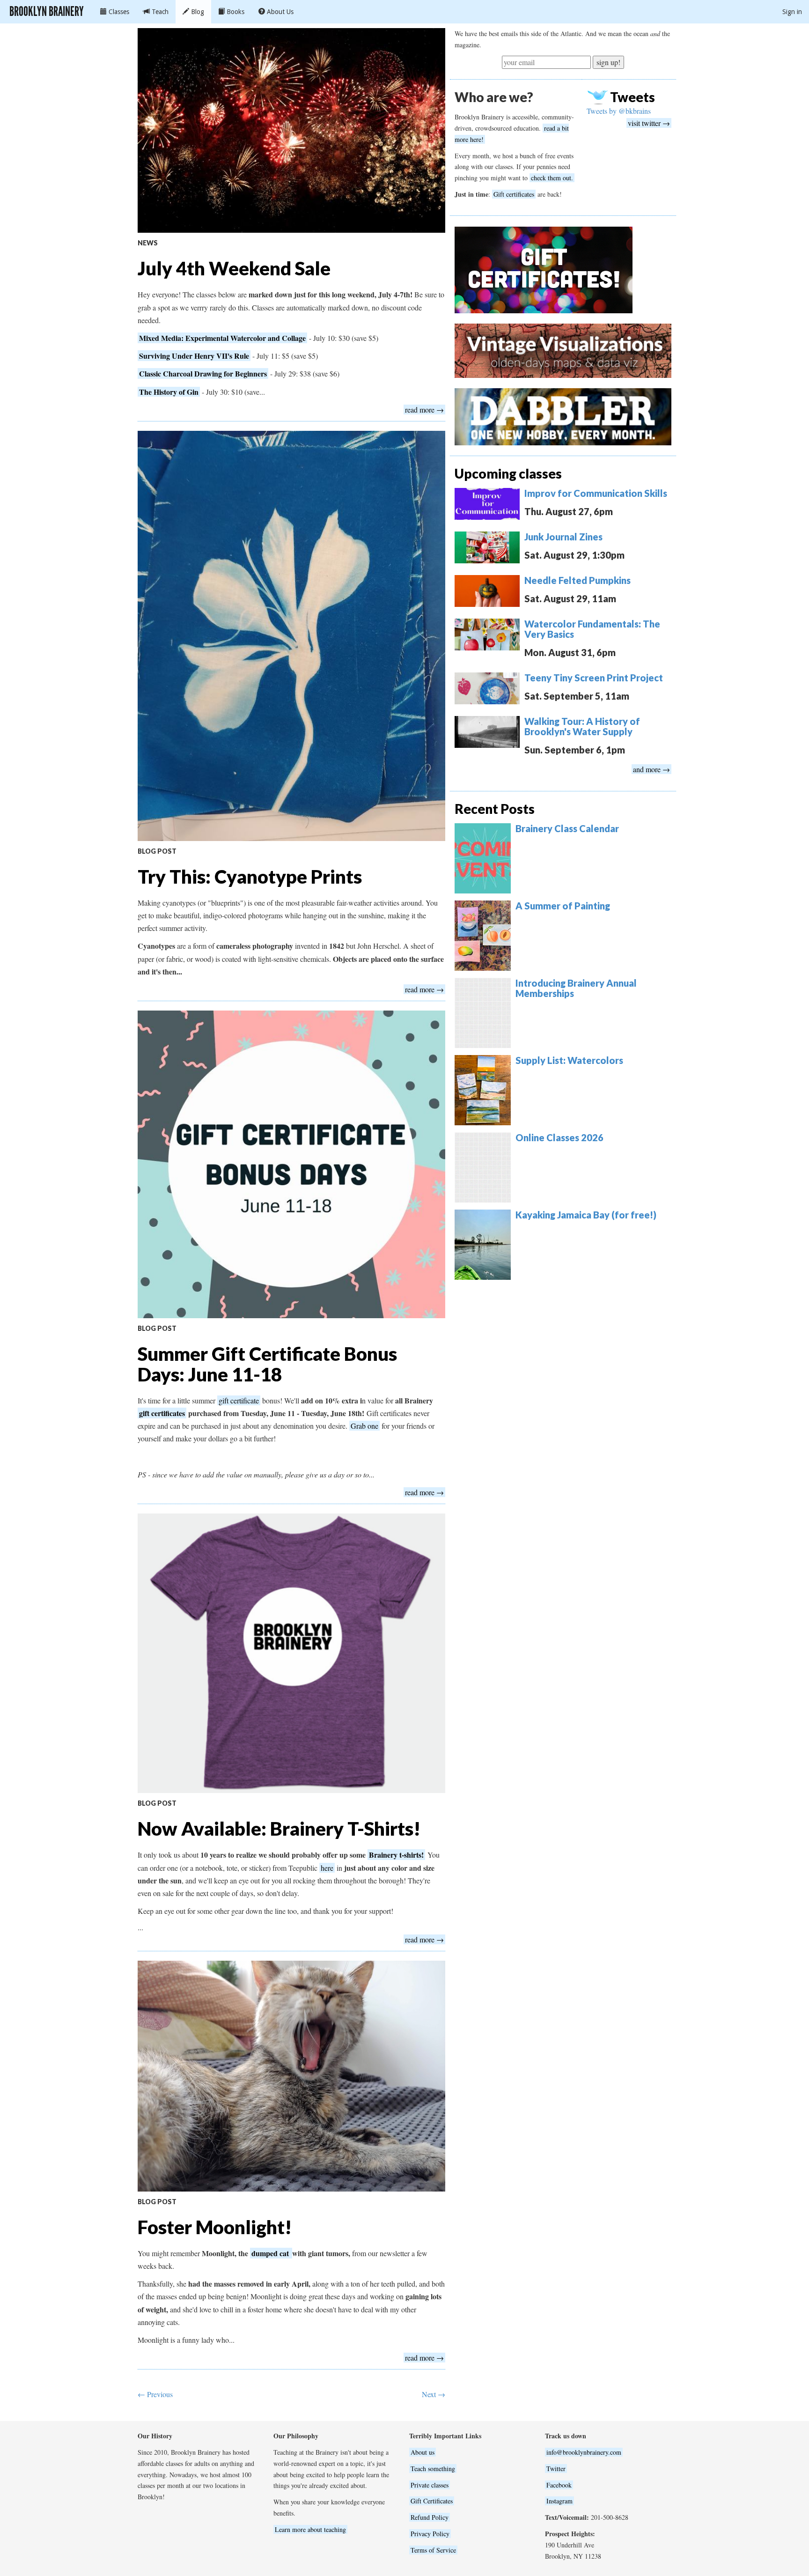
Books (235, 12)
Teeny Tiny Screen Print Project (594, 678)
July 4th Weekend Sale (234, 268)
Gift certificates (514, 194)
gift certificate (239, 1400)
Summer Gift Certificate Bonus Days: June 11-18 (267, 1364)
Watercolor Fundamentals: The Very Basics (592, 629)
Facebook (559, 2485)
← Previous (155, 2394)
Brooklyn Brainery (47, 11)
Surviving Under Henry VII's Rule (194, 356)
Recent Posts (495, 809)
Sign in (792, 12)
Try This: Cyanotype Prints (250, 877)
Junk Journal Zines (563, 537)
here (327, 1868)
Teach (159, 12)
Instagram (559, 2501)
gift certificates (162, 1413)
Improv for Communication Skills (596, 493)
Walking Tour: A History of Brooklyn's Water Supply (582, 726)
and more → (651, 769)
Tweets (632, 97)
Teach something (433, 2469)
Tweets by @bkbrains (619, 111)
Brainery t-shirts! (396, 1855)
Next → (434, 2394)
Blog (197, 12)
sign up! (608, 62)
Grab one (364, 1426)
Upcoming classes (508, 473)
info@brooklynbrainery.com (584, 2452)
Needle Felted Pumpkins (577, 580)
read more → (424, 410)
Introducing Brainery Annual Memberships (576, 988)
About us (423, 2452)
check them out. (552, 178)
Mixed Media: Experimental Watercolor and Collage (222, 338)
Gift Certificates (432, 2501)
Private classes (430, 2485)
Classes (118, 12)
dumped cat (271, 2253)
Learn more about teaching (310, 2529)
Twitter (556, 2469)
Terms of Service (433, 2550)
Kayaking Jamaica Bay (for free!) (586, 1215)
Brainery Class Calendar (567, 828)
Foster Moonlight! (215, 2227)
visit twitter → (649, 123)
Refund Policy (430, 2517)
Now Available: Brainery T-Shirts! (279, 1829)
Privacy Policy (430, 2534)
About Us (279, 12)
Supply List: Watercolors (569, 1060)
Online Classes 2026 (559, 1137)
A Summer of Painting (563, 906)
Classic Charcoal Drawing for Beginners (203, 373)
